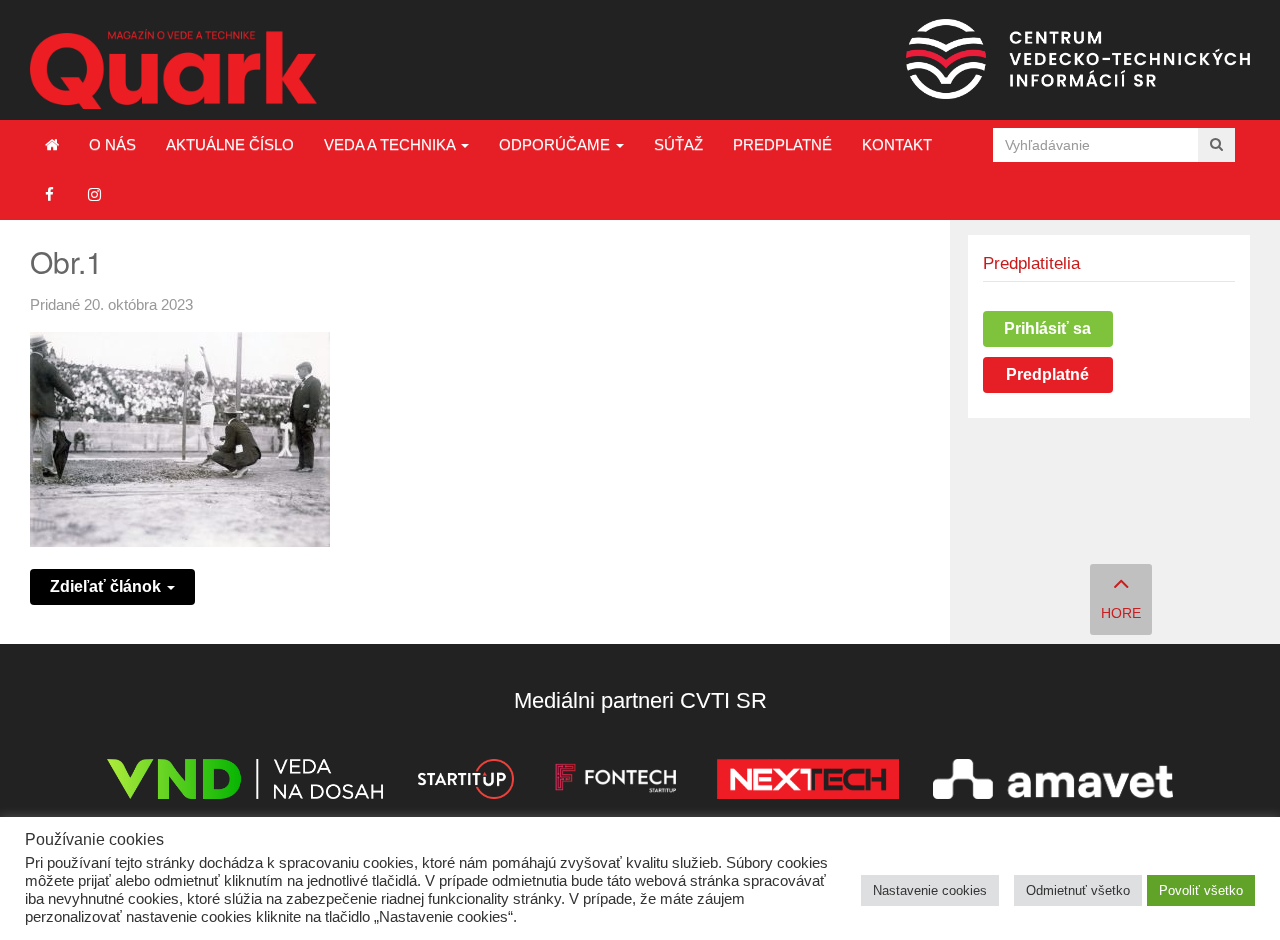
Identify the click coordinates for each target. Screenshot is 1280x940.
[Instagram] (94, 194)
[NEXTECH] (808, 782)
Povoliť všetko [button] (1201, 890)
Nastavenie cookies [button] (930, 890)
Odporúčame (556, 144)
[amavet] (1053, 782)
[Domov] (52, 145)
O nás (112, 144)
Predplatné (782, 144)
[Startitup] (465, 782)
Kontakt (897, 144)
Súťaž (678, 144)
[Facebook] (49, 194)
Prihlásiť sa (1047, 328)
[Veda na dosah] (245, 782)
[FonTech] (615, 782)
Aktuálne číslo (230, 144)
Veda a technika (391, 144)
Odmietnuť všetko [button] (1078, 890)
